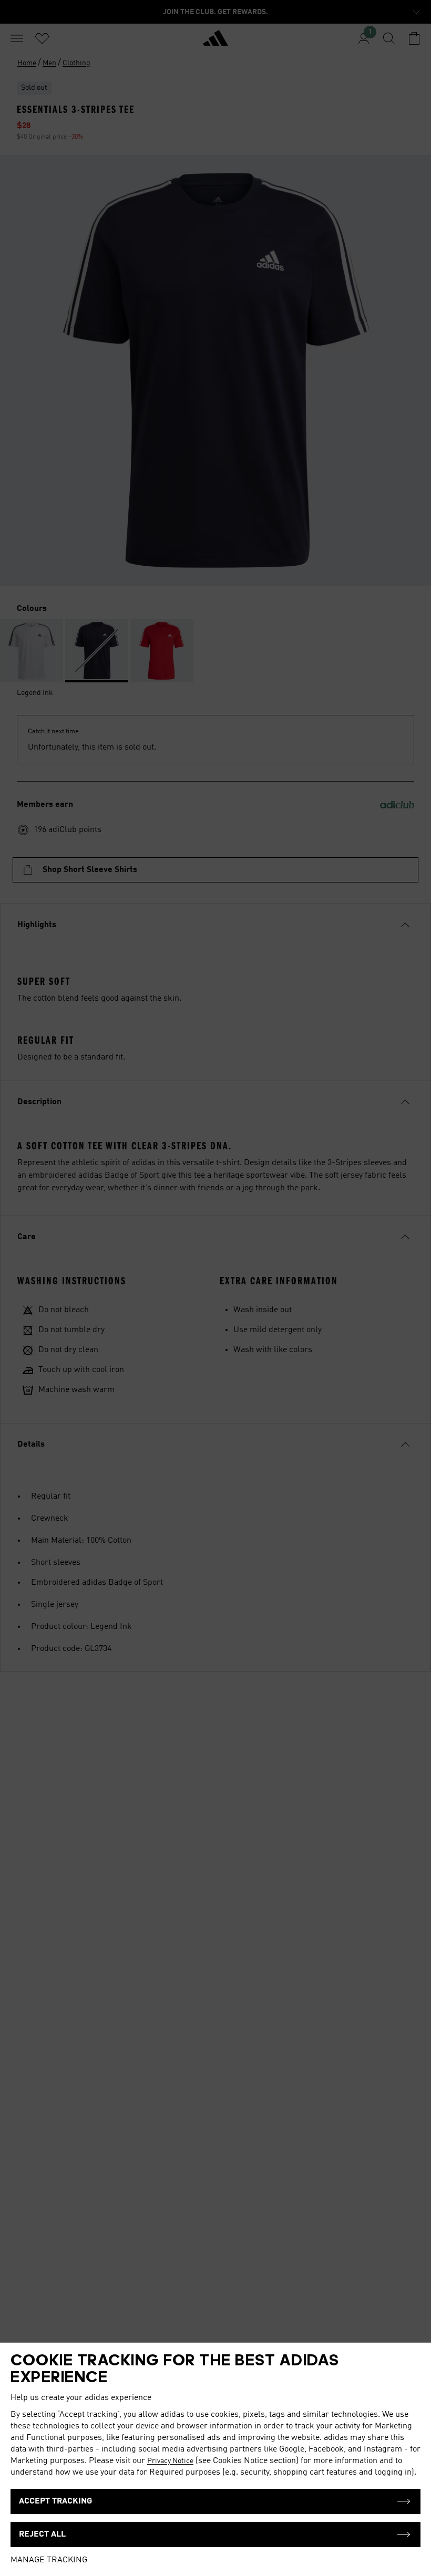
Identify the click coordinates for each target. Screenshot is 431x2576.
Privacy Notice (170, 2461)
